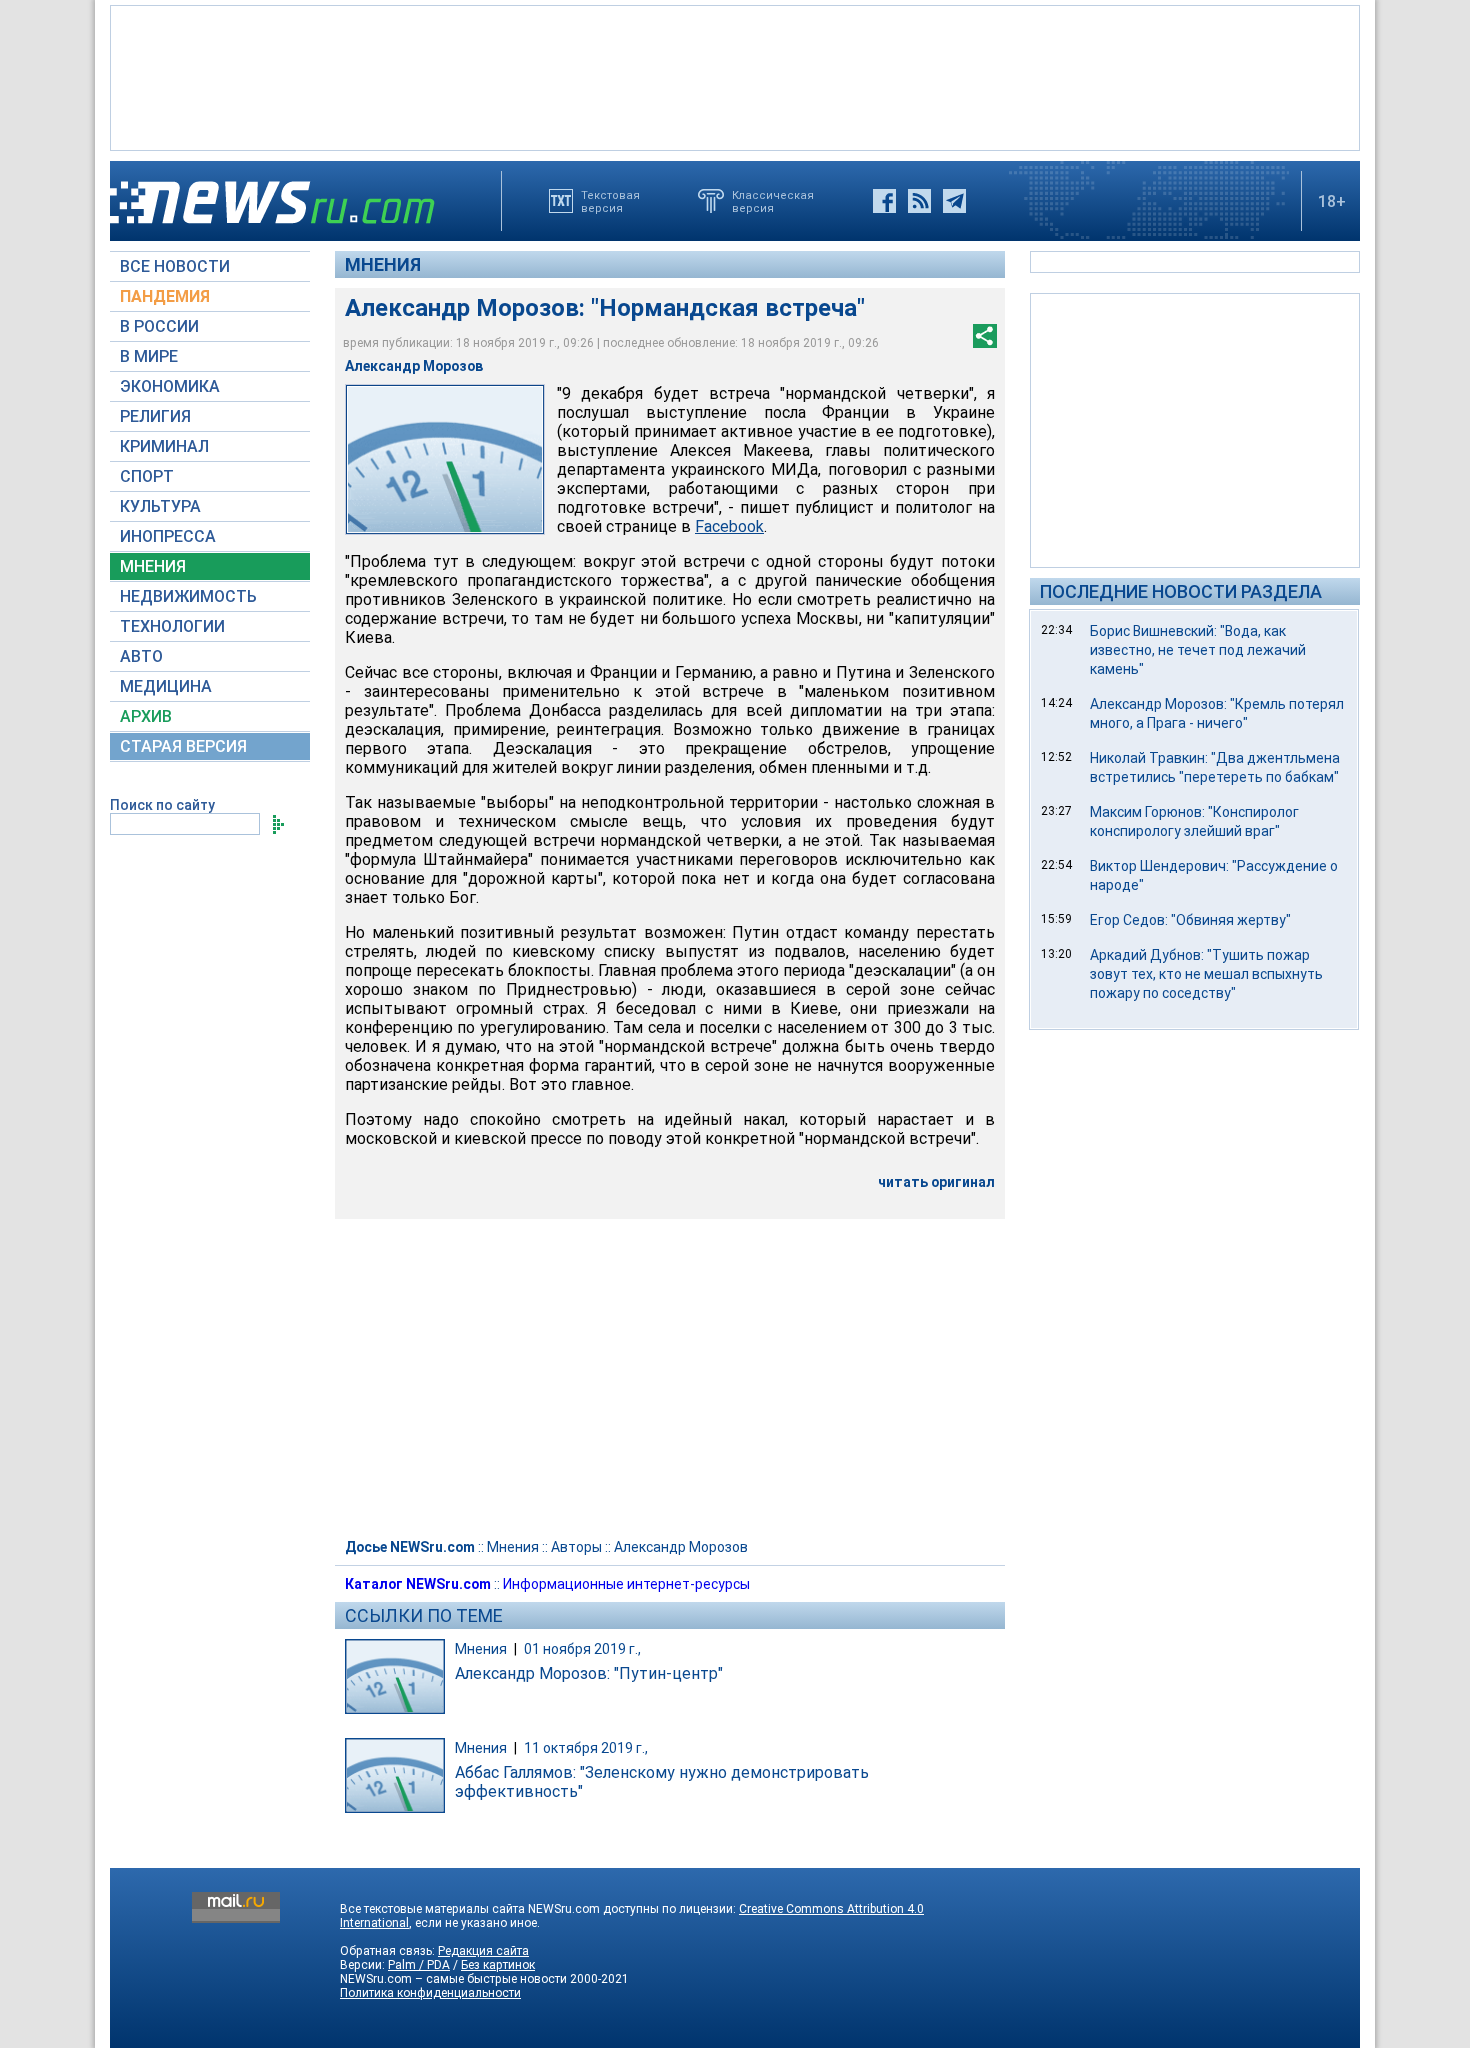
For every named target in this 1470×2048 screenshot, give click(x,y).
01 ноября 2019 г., (582, 1649)
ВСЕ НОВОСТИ (175, 266)
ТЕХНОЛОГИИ (172, 626)
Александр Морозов (681, 1547)
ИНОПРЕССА (168, 536)
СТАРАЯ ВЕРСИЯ (183, 746)
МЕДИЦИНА (166, 686)
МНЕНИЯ (153, 566)
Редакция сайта (483, 1951)
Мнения (383, 264)
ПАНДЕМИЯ (165, 296)
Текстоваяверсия (610, 201)
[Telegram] (954, 201)
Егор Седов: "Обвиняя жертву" (1190, 920)
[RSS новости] (919, 201)
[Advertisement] (735, 76)
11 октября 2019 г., (586, 1748)
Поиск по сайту (162, 805)
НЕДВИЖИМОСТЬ (188, 596)
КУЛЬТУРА (160, 506)
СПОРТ (147, 476)
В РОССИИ (159, 326)
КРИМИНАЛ (164, 446)
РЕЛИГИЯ (155, 416)
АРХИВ (146, 716)
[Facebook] (884, 201)
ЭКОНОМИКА (170, 386)
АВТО (141, 656)
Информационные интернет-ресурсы (626, 1584)
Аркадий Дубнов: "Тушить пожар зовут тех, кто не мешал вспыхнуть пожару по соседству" (1206, 974)
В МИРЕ (149, 356)
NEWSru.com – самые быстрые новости (453, 1979)
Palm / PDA (419, 1965)
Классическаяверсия (773, 201)
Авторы (576, 1547)
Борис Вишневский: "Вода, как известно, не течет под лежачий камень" (1198, 650)
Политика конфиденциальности (430, 1993)
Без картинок (498, 1965)
